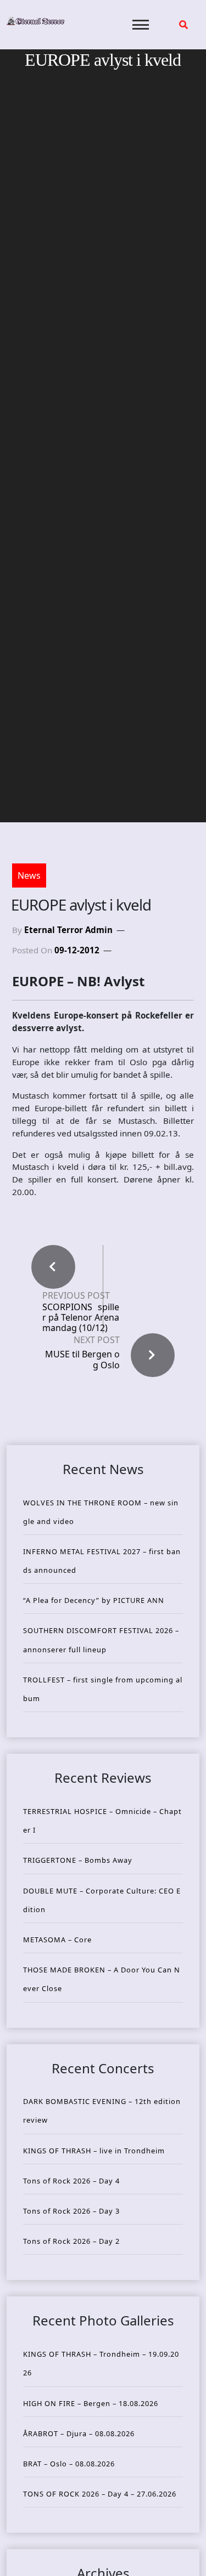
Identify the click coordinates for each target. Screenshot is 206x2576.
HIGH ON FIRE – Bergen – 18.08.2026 (91, 2403)
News (29, 875)
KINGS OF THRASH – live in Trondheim (94, 2151)
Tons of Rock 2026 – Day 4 (71, 2181)
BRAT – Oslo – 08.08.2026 (69, 2464)
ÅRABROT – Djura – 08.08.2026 (79, 2433)
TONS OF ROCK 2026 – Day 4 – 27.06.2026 (100, 2494)
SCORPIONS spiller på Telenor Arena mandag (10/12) (81, 1318)
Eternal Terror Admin (68, 930)
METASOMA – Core (57, 1940)
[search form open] (183, 25)
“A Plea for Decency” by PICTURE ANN (94, 1600)
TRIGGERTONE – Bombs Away (78, 1860)
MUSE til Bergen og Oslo (82, 1359)
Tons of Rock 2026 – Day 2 (71, 2241)
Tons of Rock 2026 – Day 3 (71, 2211)
